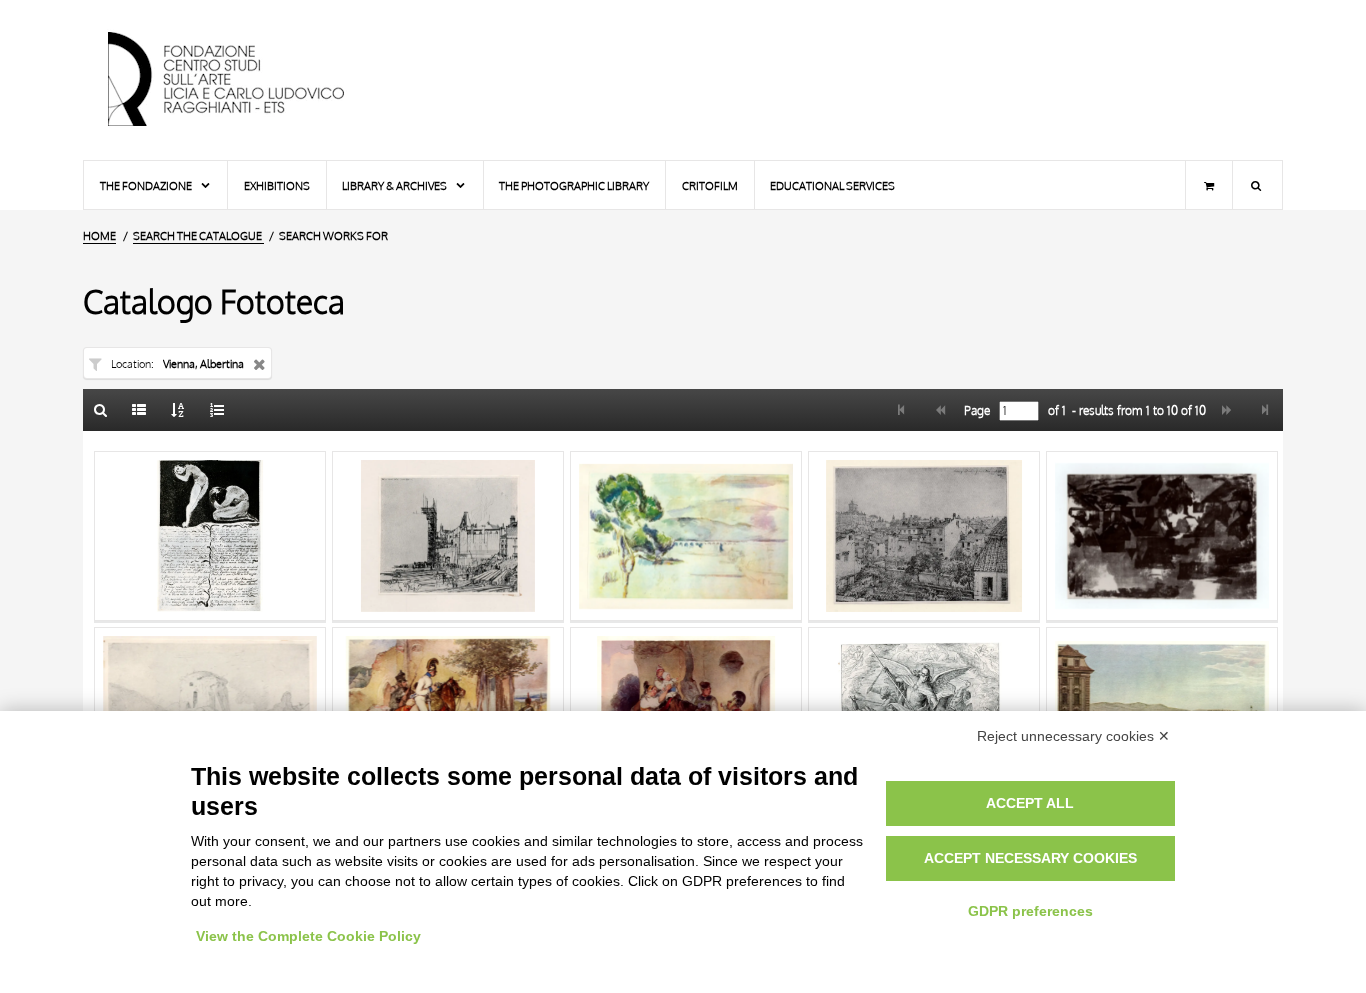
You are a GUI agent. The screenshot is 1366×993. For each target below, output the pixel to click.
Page (975, 411)
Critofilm (710, 185)
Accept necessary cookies (1030, 858)
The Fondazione (147, 185)
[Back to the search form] (101, 410)
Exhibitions (277, 185)
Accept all (1030, 803)
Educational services (832, 185)
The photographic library (574, 185)
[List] (140, 410)
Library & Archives (395, 185)
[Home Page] (243, 80)
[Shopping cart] (1209, 185)
